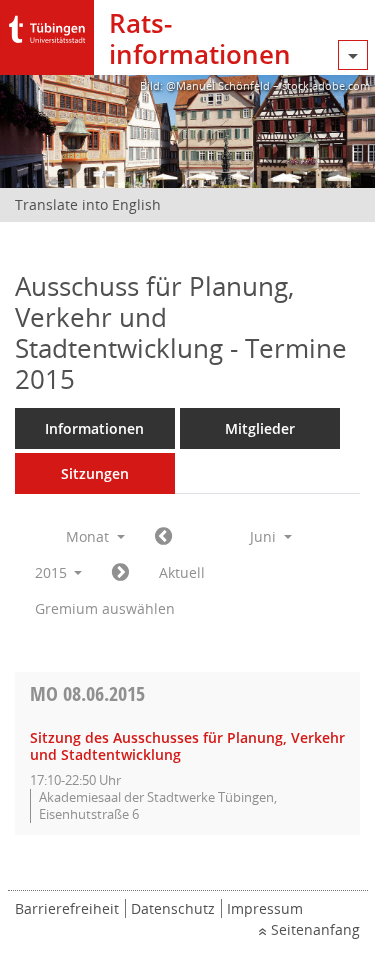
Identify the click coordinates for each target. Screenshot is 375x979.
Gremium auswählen (105, 608)
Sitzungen (95, 473)
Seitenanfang (315, 929)
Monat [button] (89, 536)
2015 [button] (53, 572)
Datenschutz (173, 908)
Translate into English (88, 204)
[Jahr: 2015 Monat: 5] (163, 537)
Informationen (94, 428)
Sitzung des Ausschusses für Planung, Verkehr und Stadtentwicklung (187, 746)
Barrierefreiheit (67, 908)
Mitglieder (260, 428)
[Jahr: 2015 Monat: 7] (120, 573)
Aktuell (182, 572)
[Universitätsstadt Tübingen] (47, 24)
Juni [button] (265, 536)
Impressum (265, 908)
